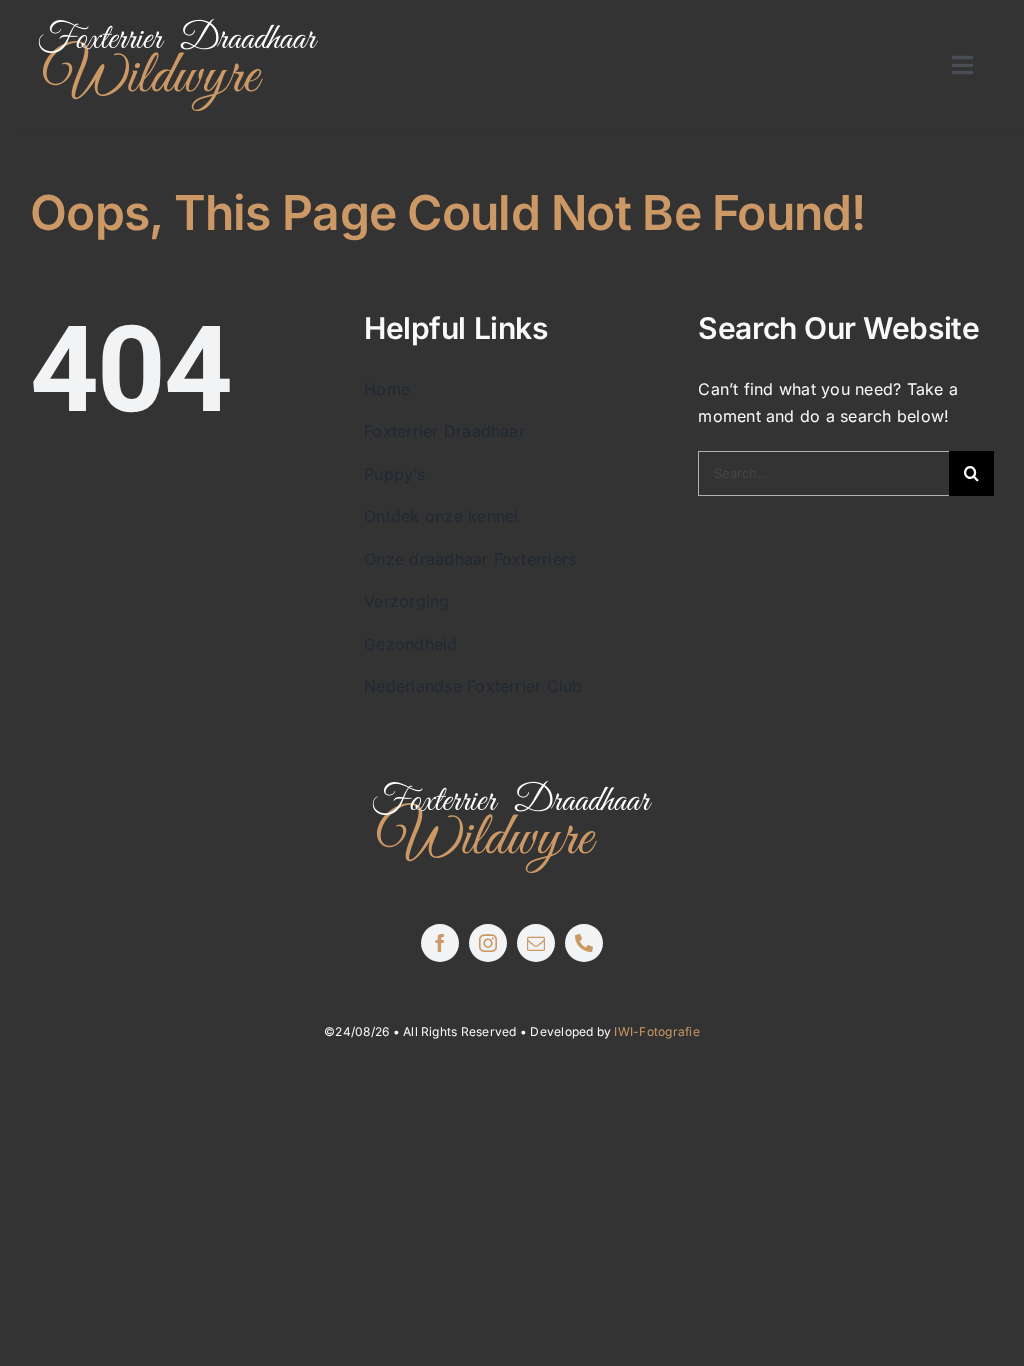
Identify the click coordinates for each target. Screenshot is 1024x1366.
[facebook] (440, 943)
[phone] (584, 943)
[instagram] (488, 943)
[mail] (536, 943)
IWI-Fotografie (656, 1031)
